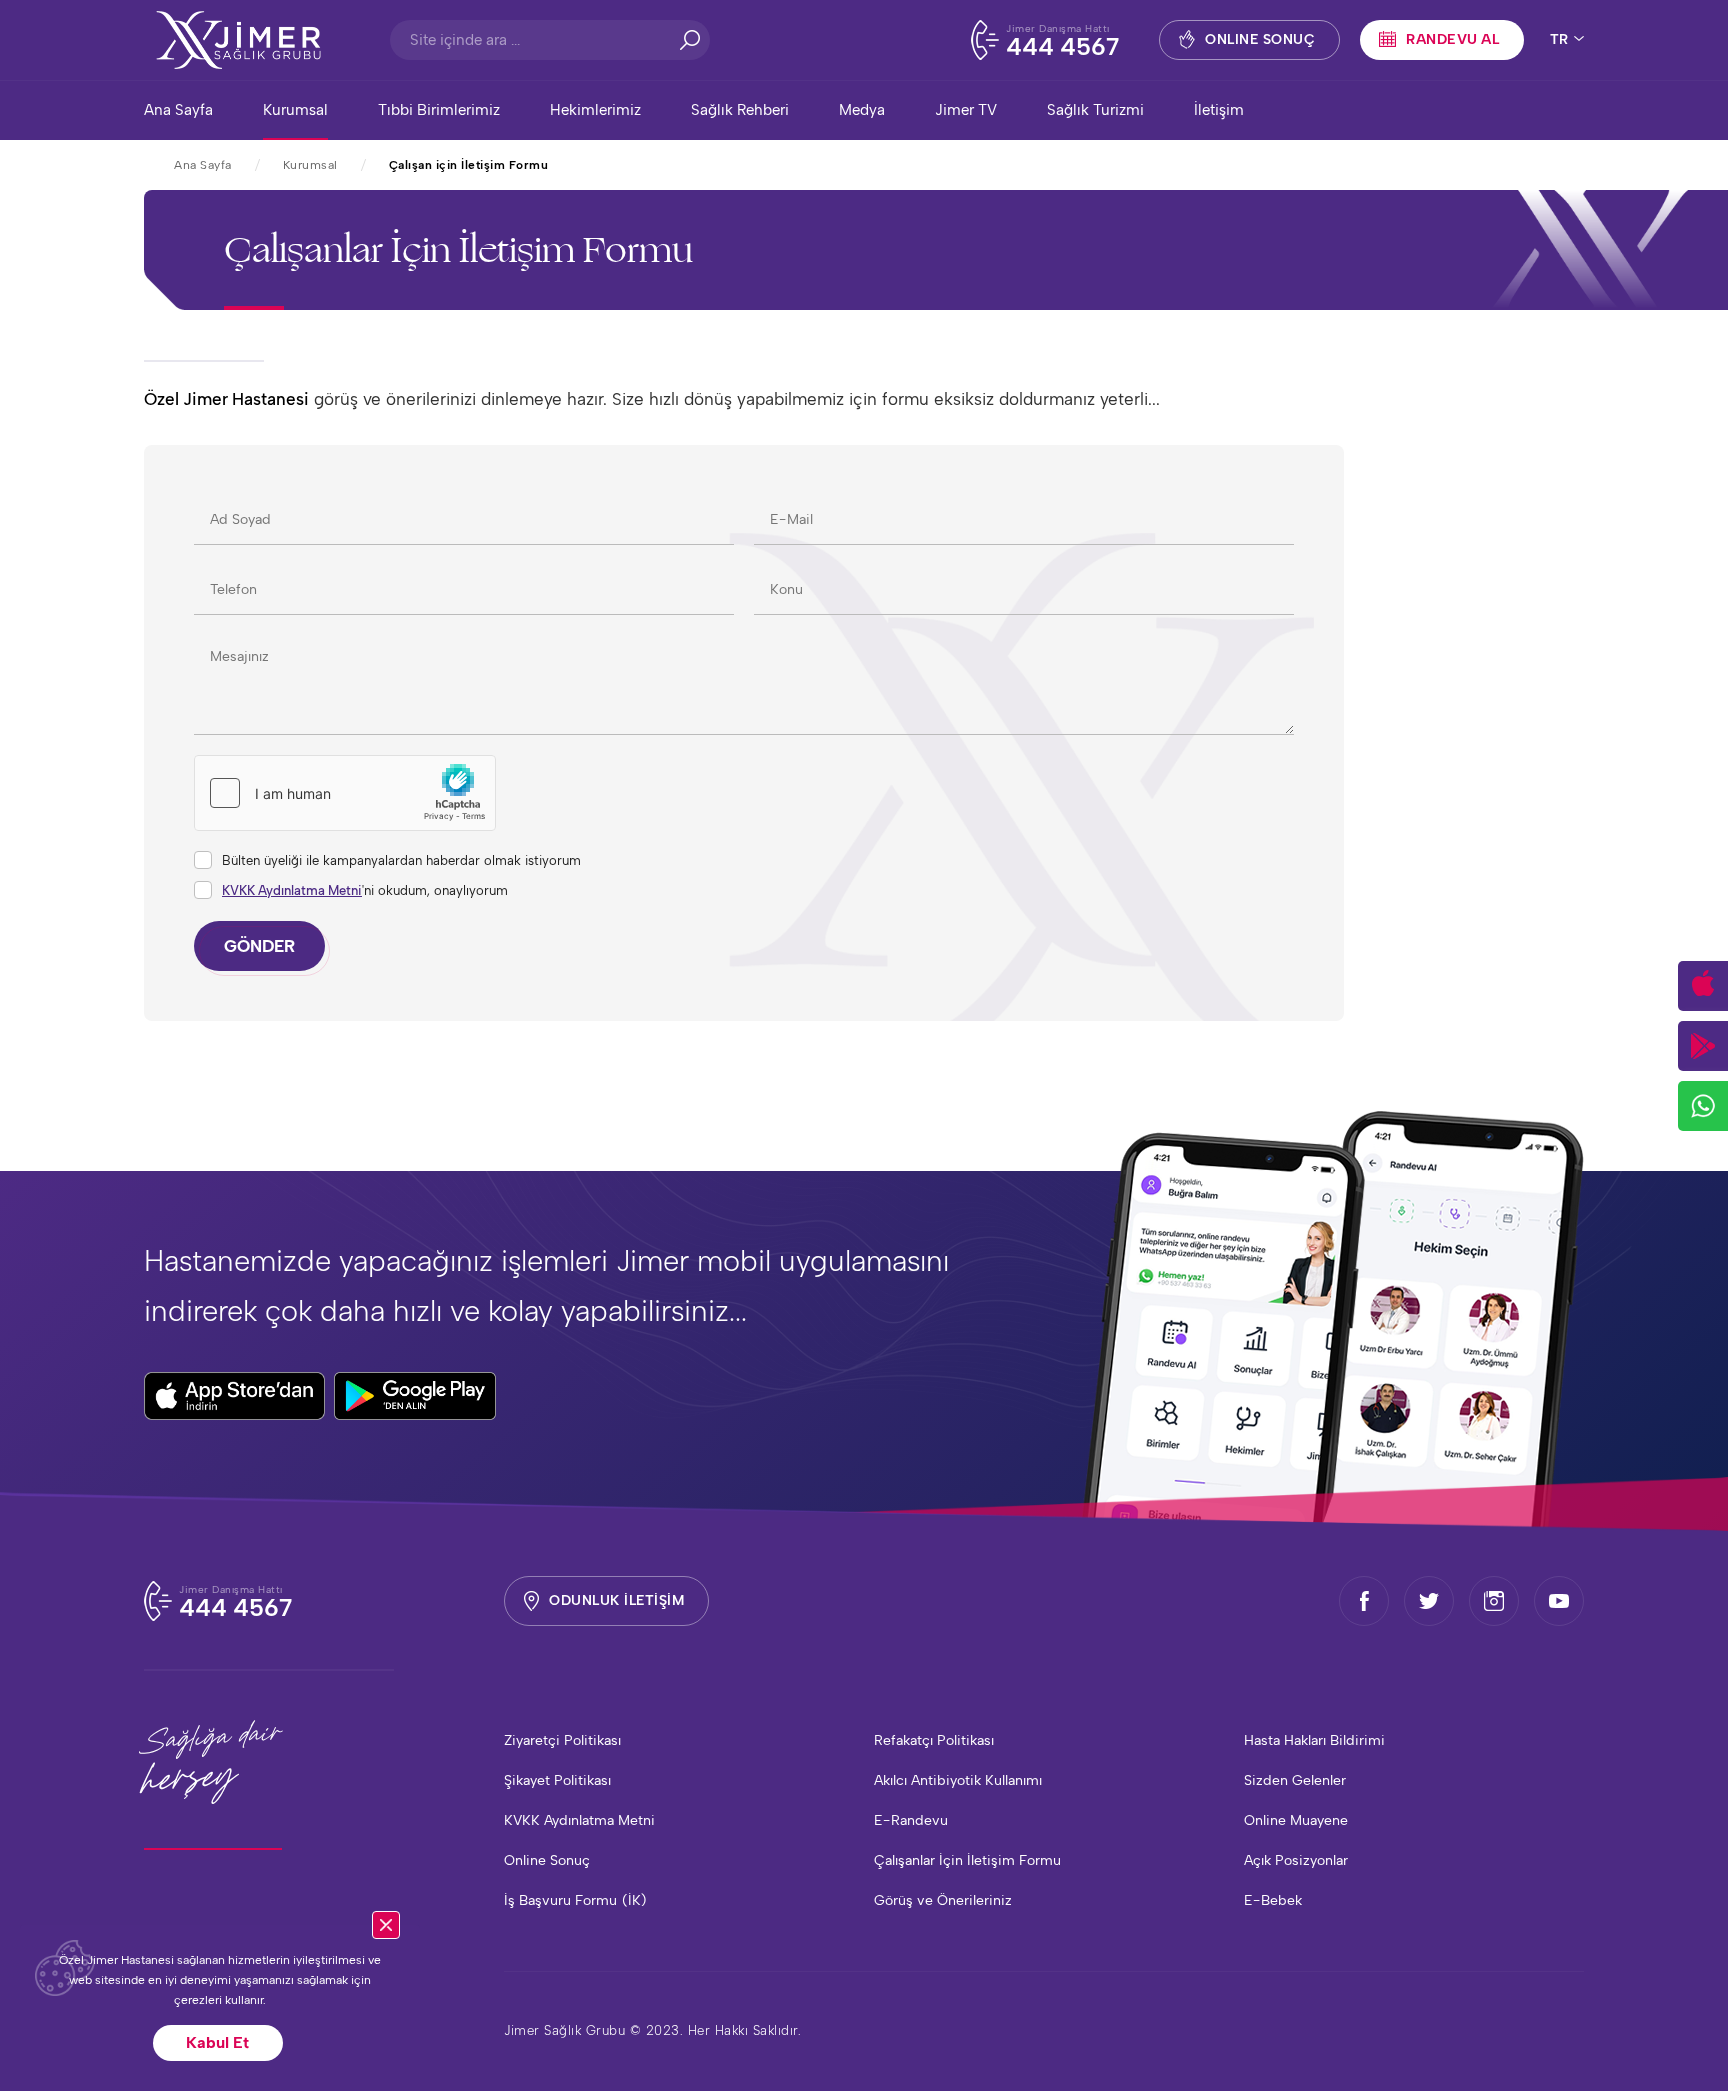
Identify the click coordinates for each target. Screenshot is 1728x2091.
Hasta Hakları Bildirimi (1314, 1740)
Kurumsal (295, 110)
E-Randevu (911, 1820)
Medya (862, 110)
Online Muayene (1296, 1820)
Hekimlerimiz (595, 110)
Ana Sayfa (178, 110)
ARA (690, 40)
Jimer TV (966, 110)
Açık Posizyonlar (1296, 1860)
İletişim (1219, 110)
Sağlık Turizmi (1095, 110)
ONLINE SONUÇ (1260, 39)
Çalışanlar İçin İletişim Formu (967, 1860)
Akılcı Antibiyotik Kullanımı (958, 1780)
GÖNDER (259, 946)
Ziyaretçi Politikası (562, 1740)
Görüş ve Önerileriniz (943, 1900)
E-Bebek (1273, 1900)
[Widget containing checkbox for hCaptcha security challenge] (345, 793)
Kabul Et (217, 2042)
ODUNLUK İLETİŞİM (616, 1600)
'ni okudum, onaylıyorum (365, 890)
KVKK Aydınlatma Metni (292, 890)
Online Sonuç (547, 1860)
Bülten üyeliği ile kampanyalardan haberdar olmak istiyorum (401, 860)
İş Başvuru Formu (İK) (576, 1900)
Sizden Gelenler (1295, 1780)
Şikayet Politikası (557, 1780)
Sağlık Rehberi (740, 110)
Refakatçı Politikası (934, 1740)
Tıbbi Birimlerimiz (439, 110)
